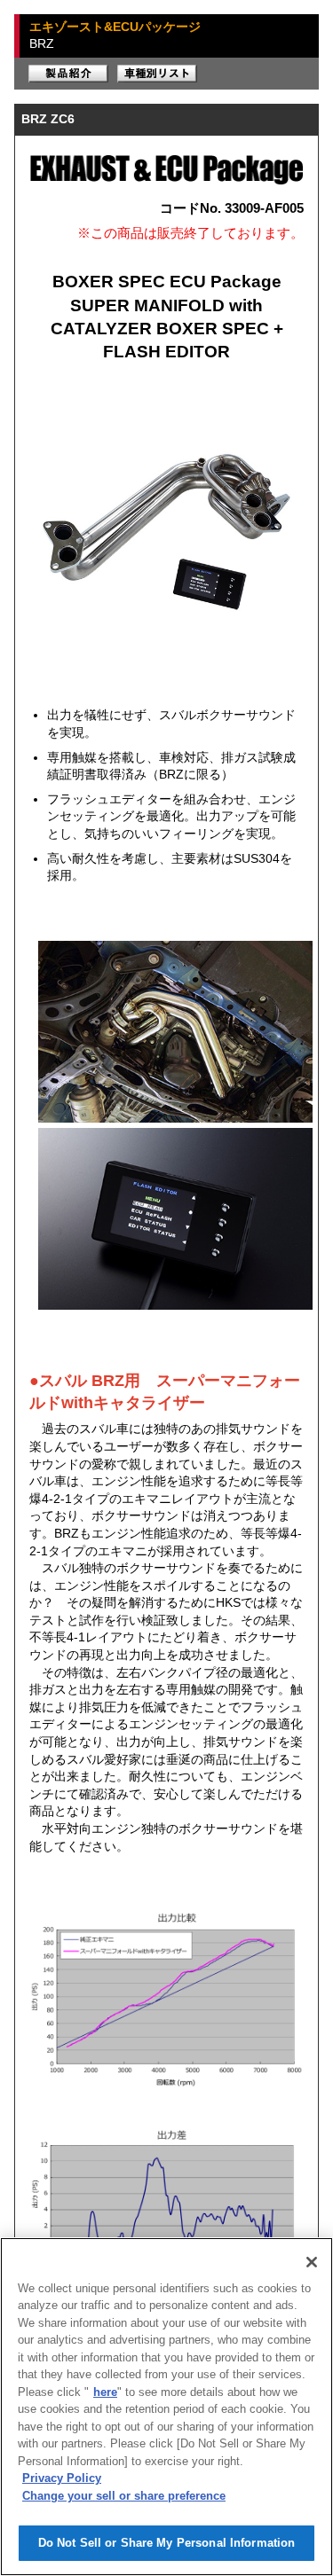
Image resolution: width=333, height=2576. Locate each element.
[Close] (312, 2262)
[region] (166, 2407)
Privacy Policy (62, 2478)
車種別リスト (157, 74)
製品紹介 (68, 74)
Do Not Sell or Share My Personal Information (167, 2543)
